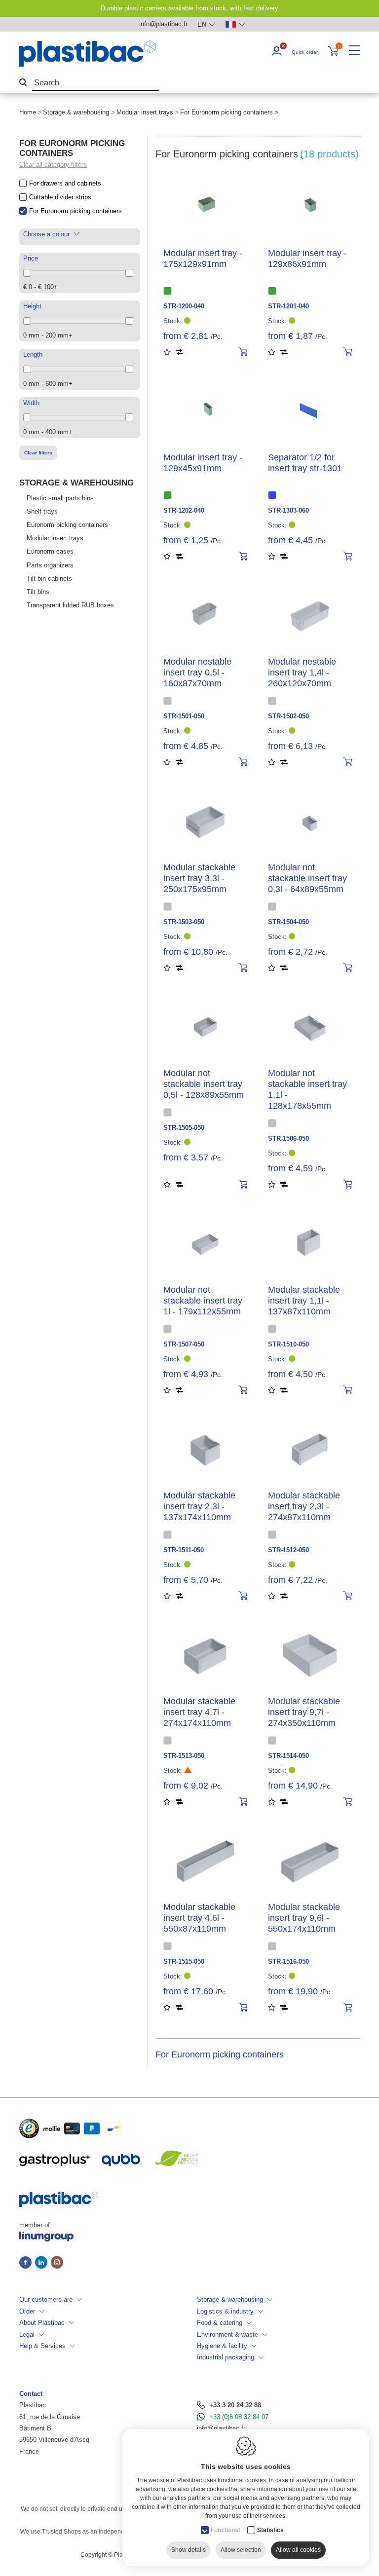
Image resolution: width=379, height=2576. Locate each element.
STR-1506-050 (288, 1139)
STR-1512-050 (288, 1550)
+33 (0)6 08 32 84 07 (239, 2417)
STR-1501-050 (184, 716)
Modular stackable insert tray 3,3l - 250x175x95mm (199, 878)
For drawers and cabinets (65, 183)
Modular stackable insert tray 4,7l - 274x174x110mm (199, 1712)
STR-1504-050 (288, 922)
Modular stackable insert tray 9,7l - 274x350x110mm (304, 1712)
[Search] (23, 83)
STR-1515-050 (184, 1961)
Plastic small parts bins (60, 498)
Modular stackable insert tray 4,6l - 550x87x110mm (199, 1918)
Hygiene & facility (222, 2346)
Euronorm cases (50, 551)
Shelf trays (42, 511)
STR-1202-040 (184, 510)
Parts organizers (50, 565)
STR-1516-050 (288, 1961)
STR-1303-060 (288, 510)
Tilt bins (38, 592)
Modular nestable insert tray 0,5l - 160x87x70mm (197, 672)
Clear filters (38, 453)
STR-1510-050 (288, 1344)
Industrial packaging (226, 2357)
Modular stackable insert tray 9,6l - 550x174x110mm (304, 1918)
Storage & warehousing (76, 112)
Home (28, 112)
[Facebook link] (27, 2263)
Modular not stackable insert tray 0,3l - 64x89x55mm (307, 878)
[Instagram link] (57, 2263)
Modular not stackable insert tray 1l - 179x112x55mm (203, 1301)
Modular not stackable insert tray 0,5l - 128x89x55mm (204, 1084)
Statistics (270, 2530)
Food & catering (220, 2323)
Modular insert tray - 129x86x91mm (307, 259)
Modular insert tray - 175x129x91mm (203, 259)
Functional (225, 2530)
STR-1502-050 (288, 716)
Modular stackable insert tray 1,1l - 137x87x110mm (304, 1301)
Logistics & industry (225, 2311)
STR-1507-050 (184, 1344)
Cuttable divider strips (60, 197)
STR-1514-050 (288, 1756)
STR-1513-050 (184, 1756)
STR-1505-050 (184, 1128)
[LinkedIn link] (43, 2263)
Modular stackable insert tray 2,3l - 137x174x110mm (199, 1506)
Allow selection (241, 2550)
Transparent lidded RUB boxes (70, 605)
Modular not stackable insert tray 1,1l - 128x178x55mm (307, 1089)
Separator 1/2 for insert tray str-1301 (305, 463)
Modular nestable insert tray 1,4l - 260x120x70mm (302, 672)
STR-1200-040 (184, 306)
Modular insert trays (145, 112)
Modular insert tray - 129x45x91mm (203, 463)
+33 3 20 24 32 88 (235, 2405)
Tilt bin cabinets (49, 579)
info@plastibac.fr (221, 2428)
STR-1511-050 (184, 1550)
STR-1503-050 (184, 922)
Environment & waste (227, 2334)
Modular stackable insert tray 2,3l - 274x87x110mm (304, 1506)
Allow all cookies (298, 2550)
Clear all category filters (53, 165)
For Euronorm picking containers (76, 211)
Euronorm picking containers (67, 525)
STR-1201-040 (288, 306)
